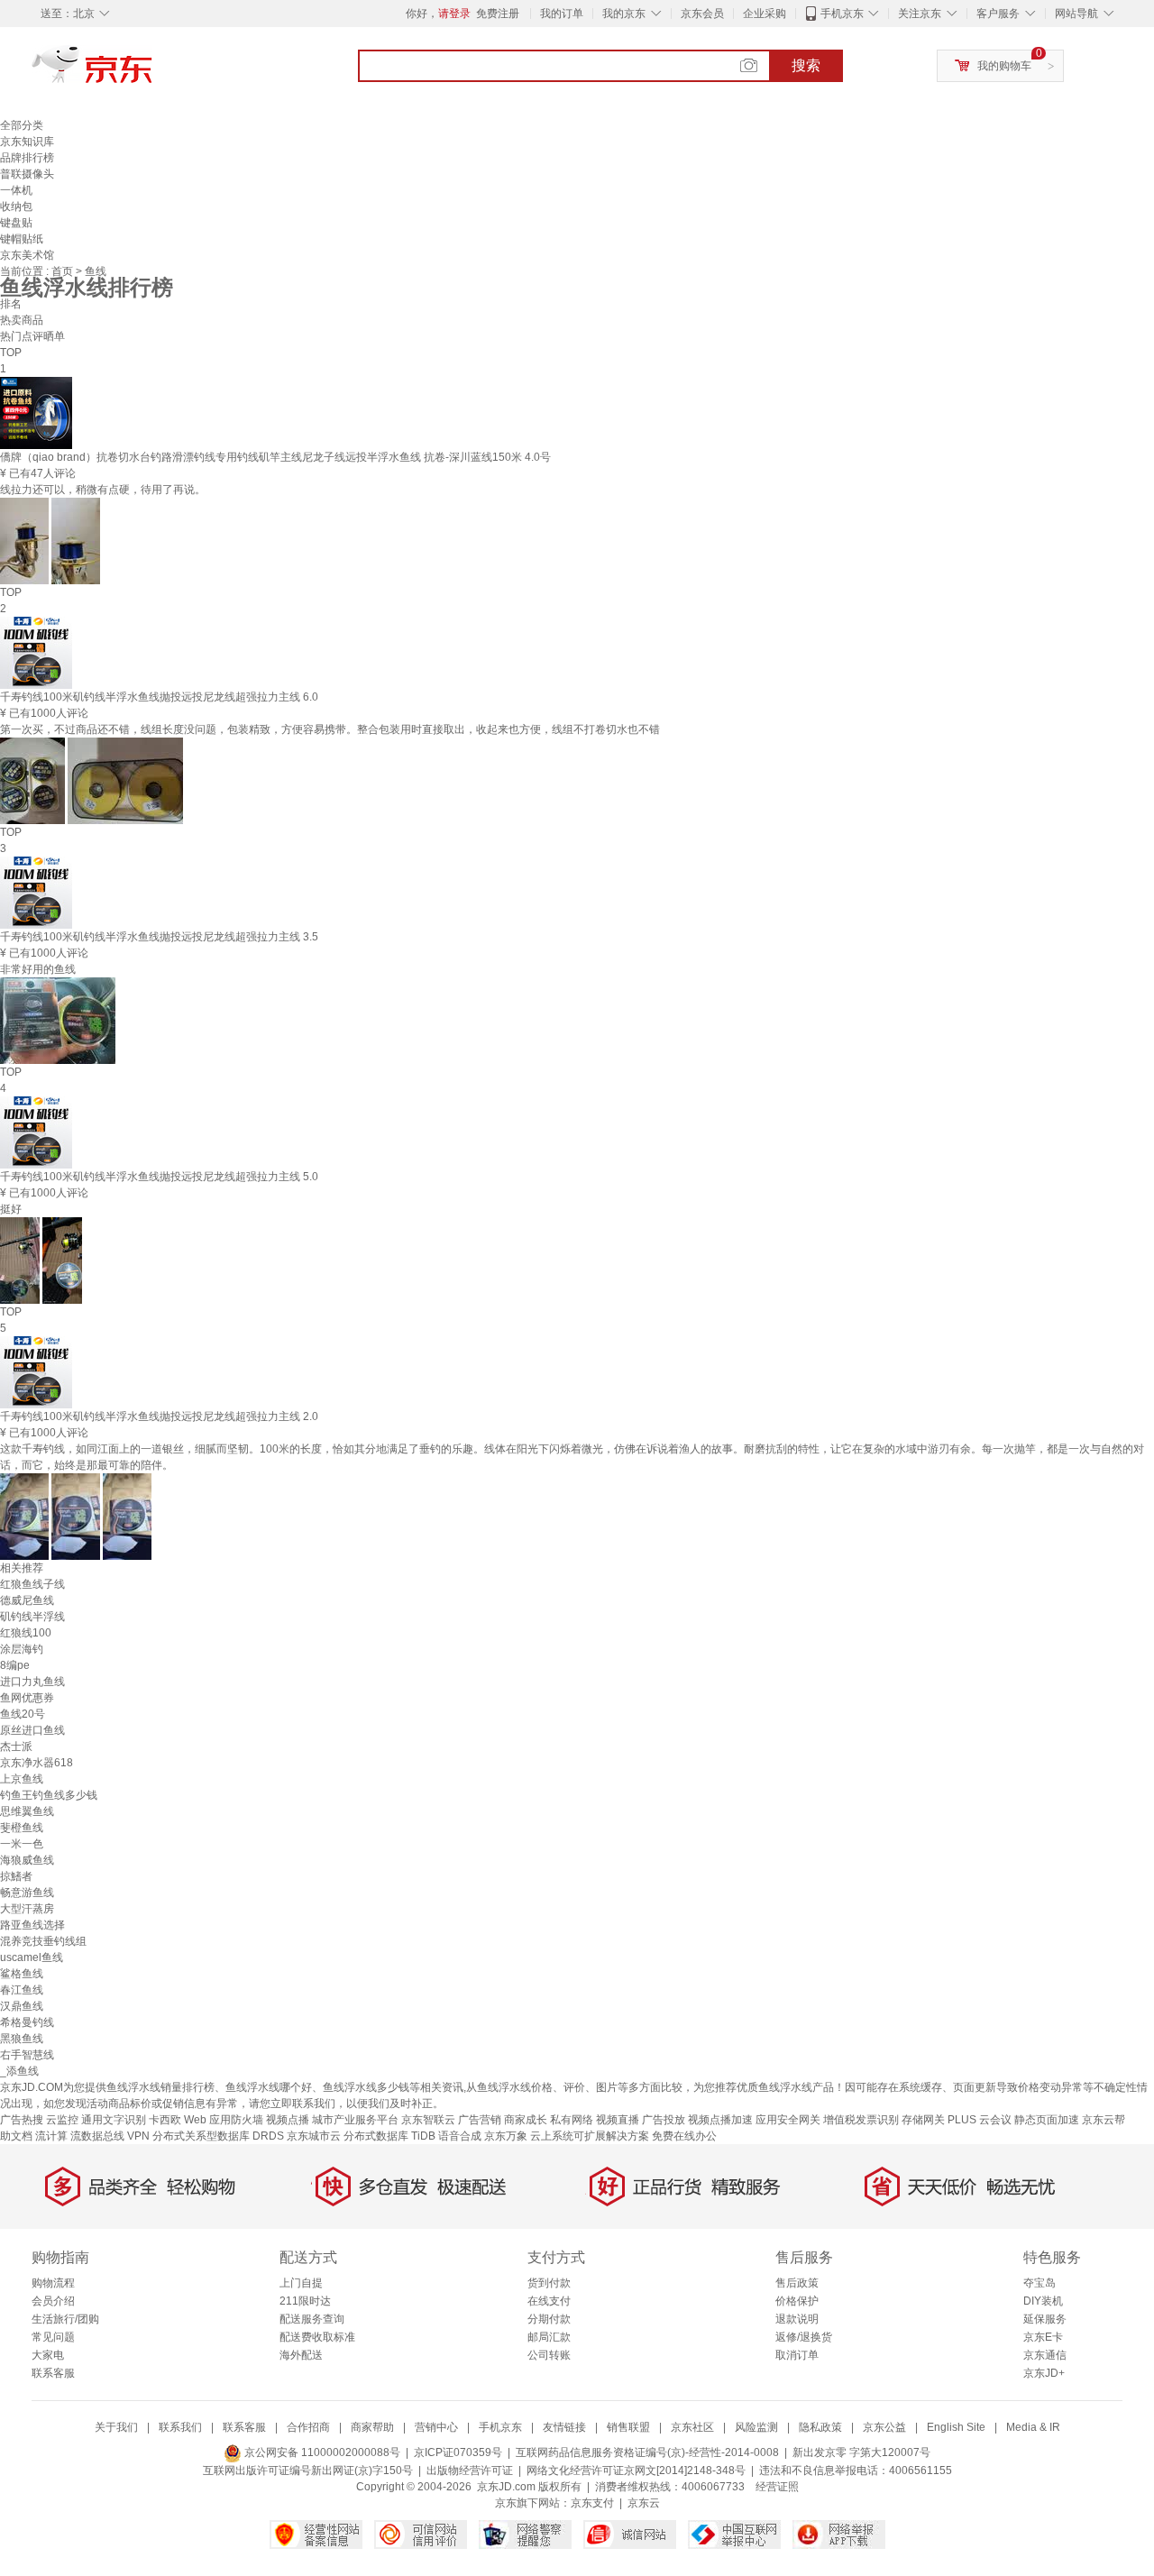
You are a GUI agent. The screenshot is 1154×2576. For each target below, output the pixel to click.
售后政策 (797, 2283)
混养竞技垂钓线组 (43, 1941)
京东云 (644, 2503)
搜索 (806, 65)
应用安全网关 (788, 2120)
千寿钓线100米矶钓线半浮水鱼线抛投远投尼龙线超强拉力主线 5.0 (159, 1177)
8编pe (15, 1665)
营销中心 (436, 2427)
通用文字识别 (114, 2120)
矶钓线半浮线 (32, 1617)
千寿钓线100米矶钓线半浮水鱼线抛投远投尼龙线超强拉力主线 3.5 (159, 937)
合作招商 (308, 2427)
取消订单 (797, 2355)
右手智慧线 (27, 2055)
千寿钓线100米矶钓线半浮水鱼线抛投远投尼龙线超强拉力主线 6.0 (159, 697)
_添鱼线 (19, 2071)
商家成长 (526, 2120)
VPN (138, 2136)
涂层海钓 (22, 1649)
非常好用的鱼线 (38, 969)
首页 (64, 271)
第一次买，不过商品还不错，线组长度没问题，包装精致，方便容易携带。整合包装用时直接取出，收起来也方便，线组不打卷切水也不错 (330, 729)
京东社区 (692, 2427)
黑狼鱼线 (22, 2039)
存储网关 (923, 2120)
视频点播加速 (720, 2120)
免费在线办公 (684, 2136)
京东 (153, 72)
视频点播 (288, 2120)
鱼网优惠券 (27, 1698)
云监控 (62, 2120)
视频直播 (618, 2120)
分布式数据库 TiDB (389, 2136)
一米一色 (22, 1844)
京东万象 (506, 2136)
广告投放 (664, 2120)
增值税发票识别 (861, 2120)
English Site (956, 2427)
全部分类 (22, 125)
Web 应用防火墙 (224, 2120)
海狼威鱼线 (27, 1860)
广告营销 (480, 2120)
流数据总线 (97, 2136)
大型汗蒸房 (27, 1909)
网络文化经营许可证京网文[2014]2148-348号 (636, 2471)
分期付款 (549, 2319)
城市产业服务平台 (355, 2120)
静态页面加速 (1047, 2120)
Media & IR (1033, 2427)
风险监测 (756, 2427)
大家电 (48, 2355)
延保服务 (1045, 2319)
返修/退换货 (804, 2337)
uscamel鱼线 (32, 1957)
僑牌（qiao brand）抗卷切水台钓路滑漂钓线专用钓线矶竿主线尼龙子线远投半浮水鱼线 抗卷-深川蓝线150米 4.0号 (275, 457)
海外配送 (301, 2355)
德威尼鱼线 (27, 1600)
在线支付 (549, 2301)
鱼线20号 (23, 1714)
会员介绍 (53, 2301)
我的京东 (624, 14)
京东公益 (884, 2427)
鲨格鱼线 (22, 1974)
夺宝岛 (1040, 2283)
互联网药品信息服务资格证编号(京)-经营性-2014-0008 (647, 2452)
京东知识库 (27, 142)
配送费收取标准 (317, 2337)
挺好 (11, 1209)
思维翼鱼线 (27, 1811)
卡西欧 (165, 2120)
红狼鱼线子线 (32, 1584)
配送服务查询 (312, 2319)
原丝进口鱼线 (32, 1730)
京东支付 (592, 2503)
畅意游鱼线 (27, 1893)
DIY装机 (1043, 2301)
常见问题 (53, 2337)
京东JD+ (1044, 2373)
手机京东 (842, 14)
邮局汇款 (549, 2337)
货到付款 (549, 2283)
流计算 (51, 2136)
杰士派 (16, 1746)
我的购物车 (1004, 66)
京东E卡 (1043, 2337)
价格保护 (797, 2301)
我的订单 (562, 14)
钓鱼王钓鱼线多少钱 (49, 1795)
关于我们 (116, 2427)
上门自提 (301, 2283)
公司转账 (549, 2355)
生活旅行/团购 (65, 2319)
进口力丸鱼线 (32, 1682)
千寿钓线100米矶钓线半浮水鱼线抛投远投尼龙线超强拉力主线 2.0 (159, 1416)
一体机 (16, 190)
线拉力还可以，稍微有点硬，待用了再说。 (103, 490)
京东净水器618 (37, 1763)
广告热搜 (22, 2120)
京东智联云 (428, 2120)
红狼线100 (26, 1633)
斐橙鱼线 (22, 1828)
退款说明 (797, 2319)
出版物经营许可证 (470, 2471)
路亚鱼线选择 (32, 1925)
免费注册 (498, 14)
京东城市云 (314, 2136)
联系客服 (53, 2373)
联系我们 (180, 2427)
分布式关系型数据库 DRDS (218, 2136)
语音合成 (460, 2136)
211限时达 (305, 2301)
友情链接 (564, 2427)
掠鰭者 (16, 1876)
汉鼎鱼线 (22, 2006)
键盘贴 (16, 223)
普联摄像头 (27, 174)
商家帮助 (372, 2427)
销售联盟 (628, 2427)
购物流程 (53, 2283)
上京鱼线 (22, 1779)
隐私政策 (820, 2427)
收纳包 (16, 206)
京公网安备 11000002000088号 (321, 2452)
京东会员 (702, 14)
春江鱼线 (22, 1990)
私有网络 (572, 2120)
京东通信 (1045, 2355)
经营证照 (777, 2487)
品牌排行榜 (27, 158)
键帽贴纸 (22, 239)
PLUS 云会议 (980, 2120)
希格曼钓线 (27, 2022)
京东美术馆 (27, 255)
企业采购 (765, 14)
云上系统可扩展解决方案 (590, 2136)
